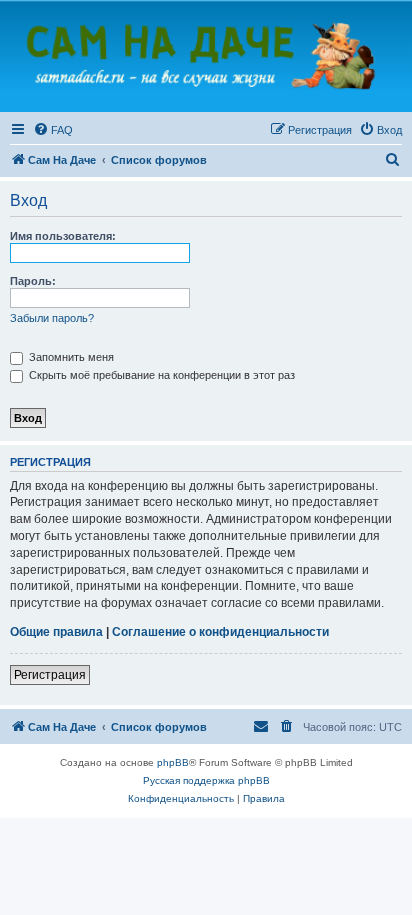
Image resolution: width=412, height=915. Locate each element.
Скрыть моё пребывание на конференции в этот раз (160, 375)
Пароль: (33, 281)
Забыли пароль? (52, 318)
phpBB (173, 762)
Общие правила (56, 632)
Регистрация (50, 675)
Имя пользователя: (63, 236)
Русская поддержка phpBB (206, 780)
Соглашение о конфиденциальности (220, 632)
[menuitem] (53, 130)
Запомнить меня (70, 357)
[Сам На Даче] (206, 55)
